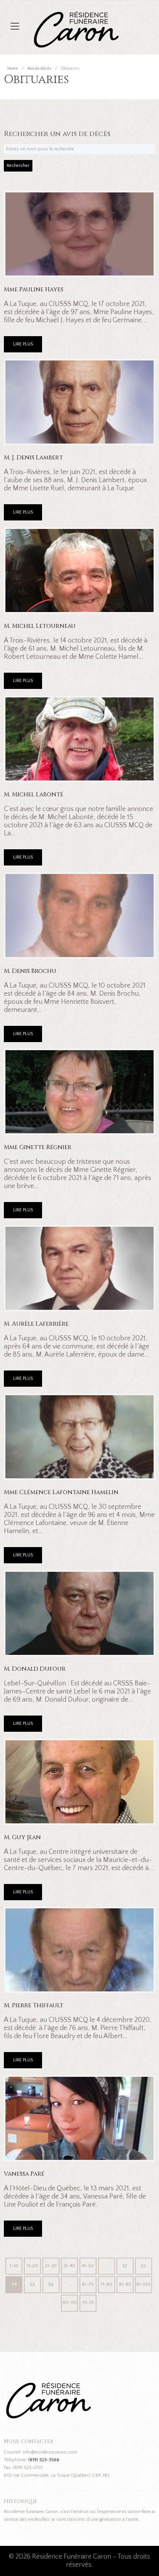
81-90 (125, 2284)
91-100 (143, 2284)
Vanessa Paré (24, 2174)
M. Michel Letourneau (40, 626)
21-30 (51, 2266)
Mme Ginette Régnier (38, 1147)
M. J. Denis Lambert (33, 458)
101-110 (69, 2303)
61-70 (88, 2284)
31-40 (69, 2266)
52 (125, 2266)
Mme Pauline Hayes (34, 290)
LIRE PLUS (23, 344)
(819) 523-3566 (44, 2460)
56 (51, 2284)
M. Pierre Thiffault (34, 2006)
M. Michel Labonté (34, 795)
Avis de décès (39, 69)
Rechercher (18, 166)
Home (13, 69)
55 (32, 2284)
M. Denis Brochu (30, 971)
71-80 (106, 2284)
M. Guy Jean (22, 1837)
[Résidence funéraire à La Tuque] (123, 15)
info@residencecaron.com (50, 2452)
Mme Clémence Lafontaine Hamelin (61, 1492)
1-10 (14, 2266)
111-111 (88, 2303)
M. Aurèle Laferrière (36, 1324)
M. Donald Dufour (35, 1669)
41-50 (88, 2266)
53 (143, 2266)
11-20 (32, 2266)
